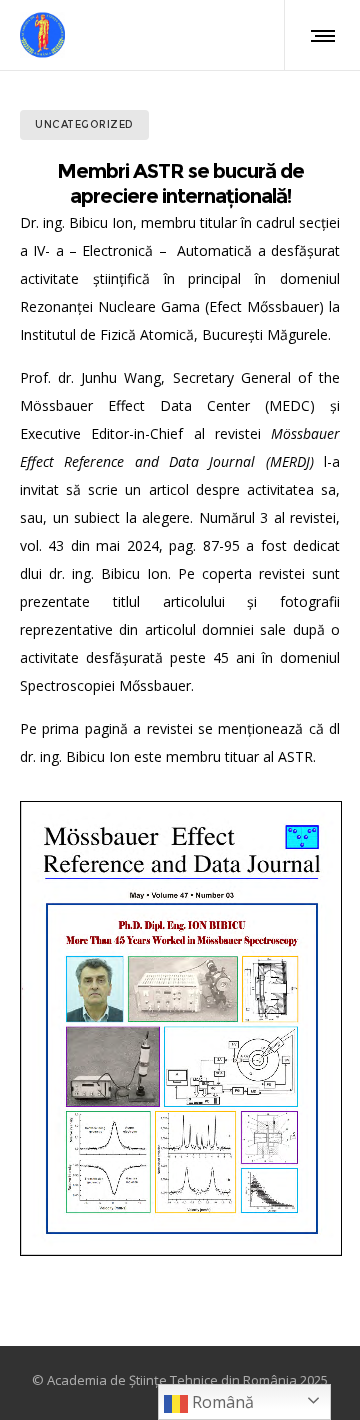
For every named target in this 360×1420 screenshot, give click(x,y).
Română (221, 1402)
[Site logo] (42, 35)
